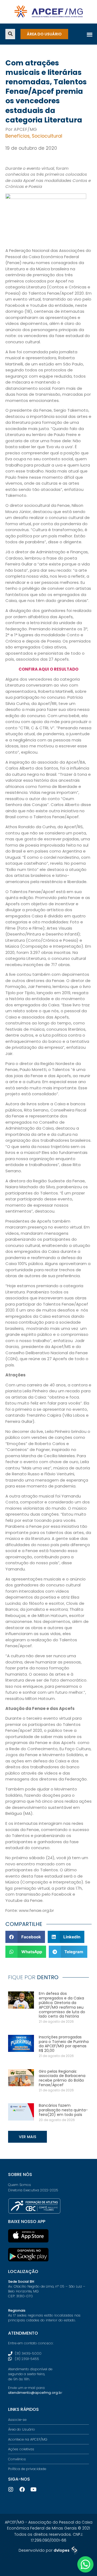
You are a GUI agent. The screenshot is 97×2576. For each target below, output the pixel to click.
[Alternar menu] (90, 34)
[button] (10, 34)
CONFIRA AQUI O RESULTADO (48, 669)
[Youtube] (33, 2490)
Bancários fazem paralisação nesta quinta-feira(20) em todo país (63, 2110)
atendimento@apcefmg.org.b (35, 2393)
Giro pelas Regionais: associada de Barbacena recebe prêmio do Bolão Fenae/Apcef (62, 2078)
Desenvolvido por (44, 2550)
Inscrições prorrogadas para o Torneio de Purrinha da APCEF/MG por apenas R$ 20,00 (64, 2044)
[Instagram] (11, 2490)
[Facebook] (22, 2490)
